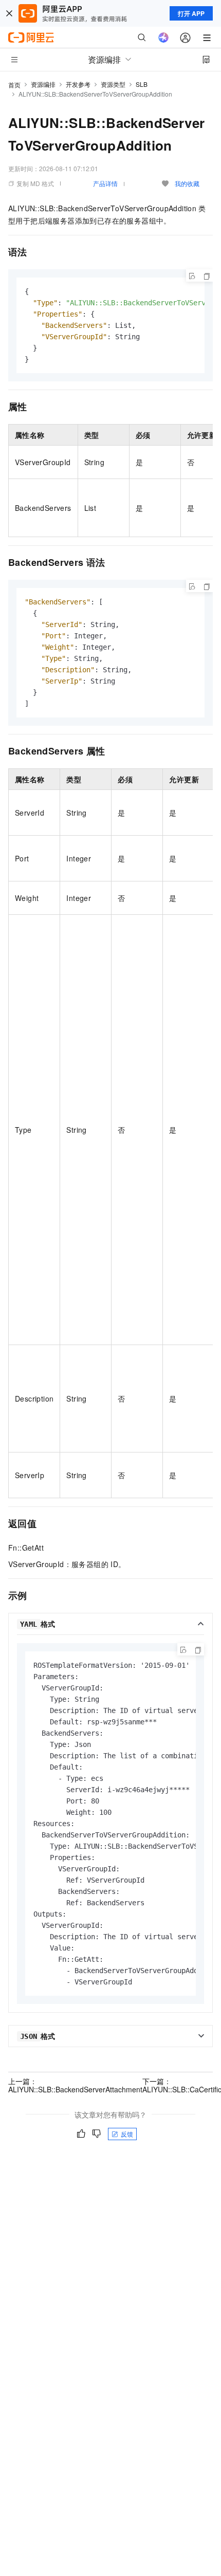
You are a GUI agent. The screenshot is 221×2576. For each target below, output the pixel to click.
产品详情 (105, 183)
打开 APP (191, 13)
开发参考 (78, 84)
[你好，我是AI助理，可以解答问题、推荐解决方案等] (163, 38)
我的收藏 (187, 183)
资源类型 (113, 84)
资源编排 (43, 84)
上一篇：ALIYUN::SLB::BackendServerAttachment (75, 2085)
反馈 (127, 2134)
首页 (14, 85)
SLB (142, 84)
